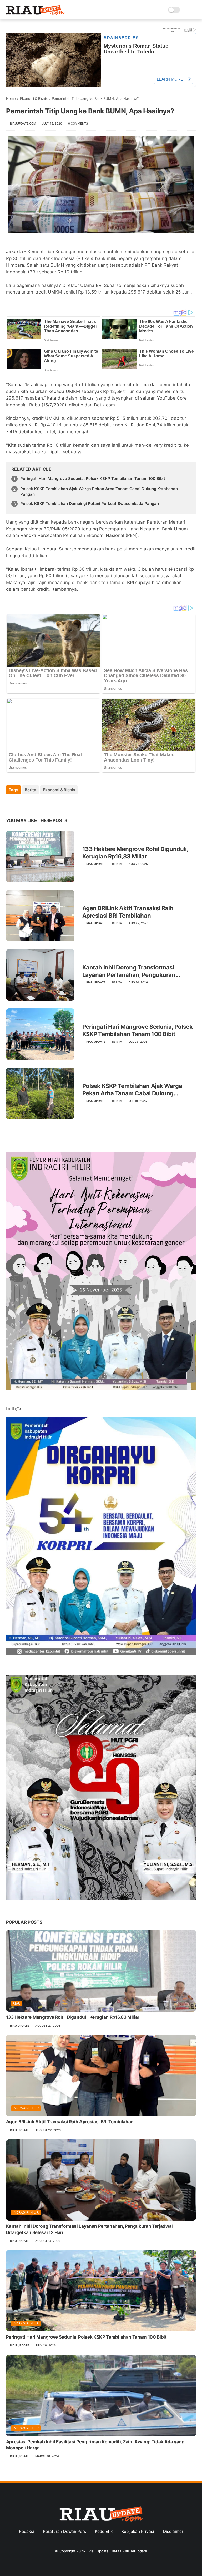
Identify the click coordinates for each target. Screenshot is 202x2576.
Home (11, 98)
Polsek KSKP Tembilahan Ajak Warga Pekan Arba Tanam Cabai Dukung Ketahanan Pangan (99, 491)
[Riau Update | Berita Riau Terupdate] (36, 13)
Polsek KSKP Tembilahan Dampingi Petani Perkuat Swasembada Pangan (90, 503)
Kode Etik (104, 2531)
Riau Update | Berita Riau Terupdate (118, 2551)
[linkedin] (53, 804)
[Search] (186, 10)
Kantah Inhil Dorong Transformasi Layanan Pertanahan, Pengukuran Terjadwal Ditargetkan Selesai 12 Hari (133, 971)
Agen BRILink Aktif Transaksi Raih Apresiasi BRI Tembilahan (128, 912)
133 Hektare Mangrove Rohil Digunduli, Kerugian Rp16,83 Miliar (135, 853)
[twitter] (21, 804)
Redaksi (26, 2531)
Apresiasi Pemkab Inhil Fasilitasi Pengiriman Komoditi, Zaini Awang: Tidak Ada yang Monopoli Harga (95, 2445)
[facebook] (11, 804)
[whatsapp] (32, 804)
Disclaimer (173, 2531)
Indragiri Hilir (26, 2108)
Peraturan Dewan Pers (64, 2531)
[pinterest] (42, 804)
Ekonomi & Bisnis (34, 98)
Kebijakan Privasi (138, 2531)
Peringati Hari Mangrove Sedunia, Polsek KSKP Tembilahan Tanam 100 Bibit (93, 478)
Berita (31, 790)
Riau (17, 2003)
